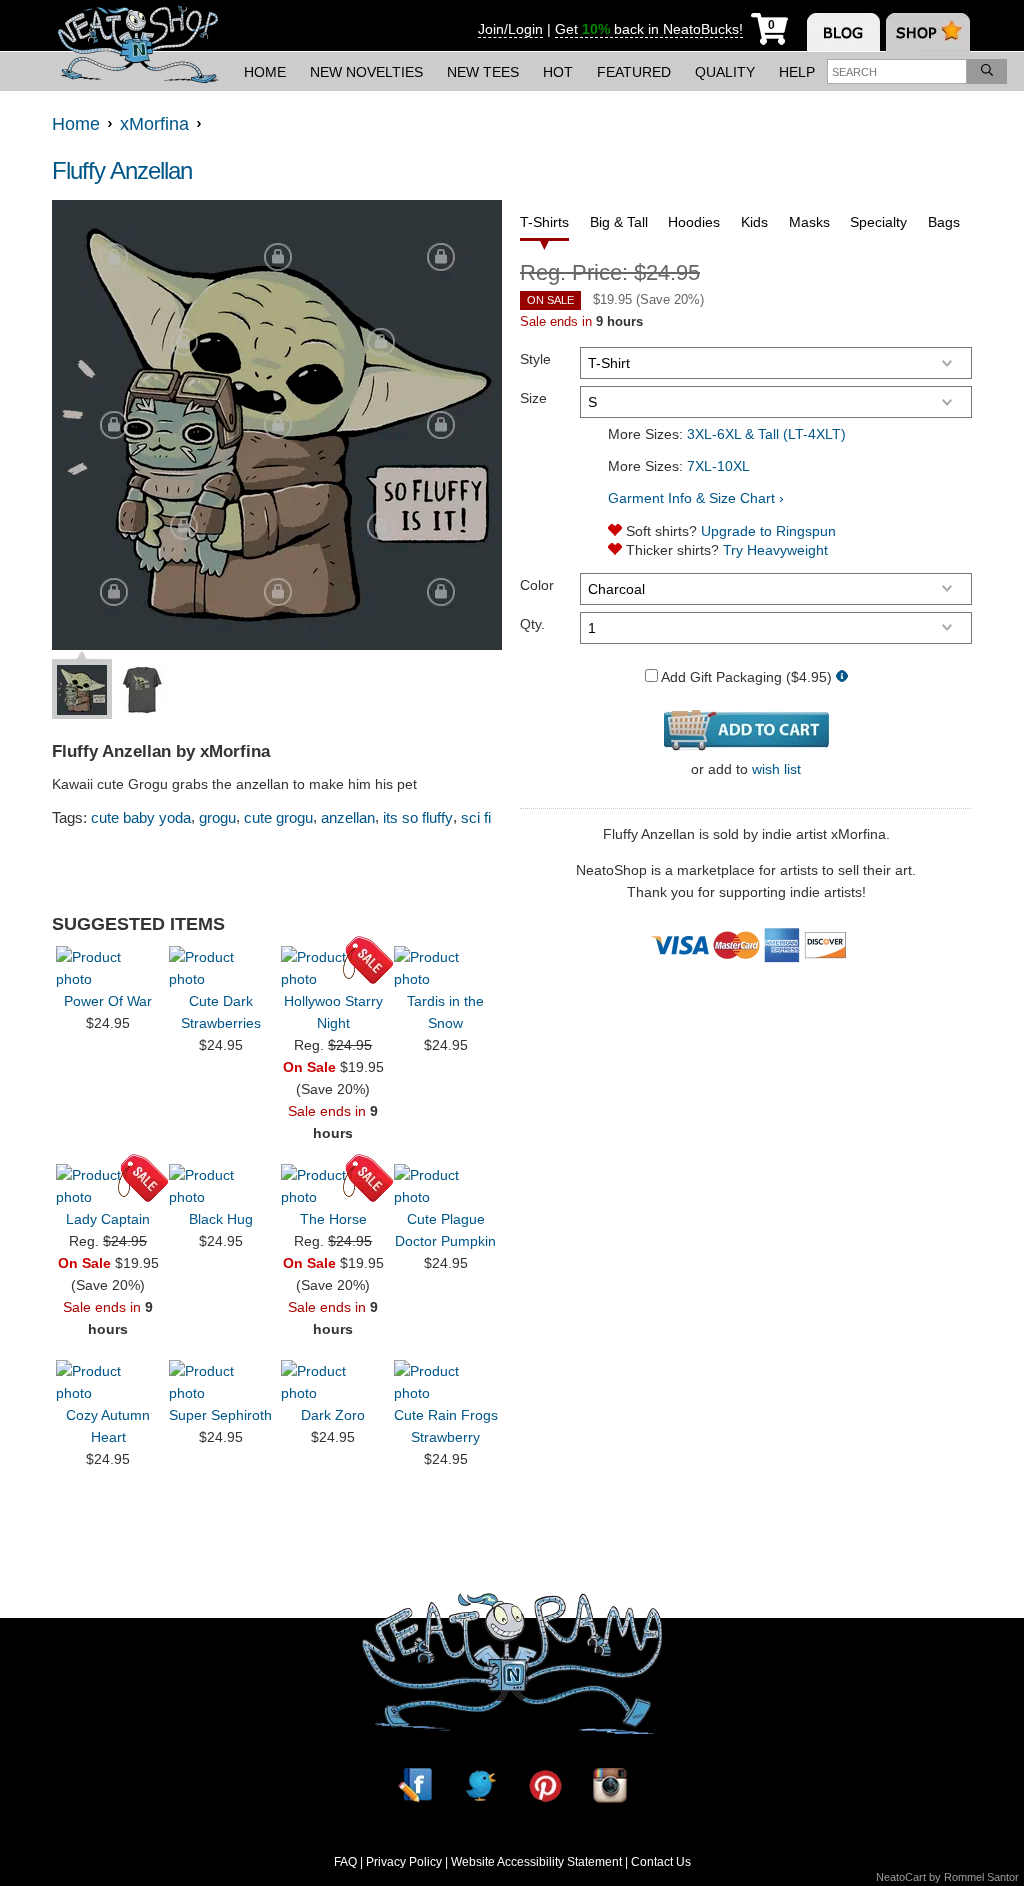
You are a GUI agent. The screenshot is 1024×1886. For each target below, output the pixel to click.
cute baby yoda (141, 817)
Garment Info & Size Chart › (696, 498)
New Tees (483, 72)
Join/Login (510, 29)
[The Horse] (333, 1186)
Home (265, 72)
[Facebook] (415, 1785)
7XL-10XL (718, 466)
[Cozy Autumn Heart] (108, 1382)
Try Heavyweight (775, 550)
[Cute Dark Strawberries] (221, 968)
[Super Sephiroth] (221, 1382)
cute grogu (278, 817)
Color (537, 585)
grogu (217, 817)
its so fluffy (418, 817)
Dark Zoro (333, 1415)
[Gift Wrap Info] (842, 677)
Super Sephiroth (220, 1415)
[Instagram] (610, 1785)
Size (533, 398)
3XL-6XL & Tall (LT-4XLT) (766, 434)
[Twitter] (480, 1785)
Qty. (532, 624)
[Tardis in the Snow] (446, 968)
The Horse (333, 1219)
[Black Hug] (221, 1186)
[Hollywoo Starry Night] (333, 968)
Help (797, 72)
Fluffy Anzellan (122, 170)
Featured (634, 72)
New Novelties (366, 72)
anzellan (348, 817)
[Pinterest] (545, 1785)
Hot (558, 72)
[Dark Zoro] (333, 1382)
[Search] (987, 71)
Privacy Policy (404, 1862)
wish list (776, 769)
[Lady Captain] (108, 1186)
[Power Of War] (108, 968)
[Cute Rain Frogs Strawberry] (446, 1382)
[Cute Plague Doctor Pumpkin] (446, 1186)
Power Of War (108, 1001)
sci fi (476, 817)
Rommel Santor (981, 1877)
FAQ (345, 1862)
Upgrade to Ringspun (768, 531)
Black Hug (221, 1219)
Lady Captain (108, 1219)
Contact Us (661, 1862)
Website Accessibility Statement (536, 1862)
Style (535, 359)
